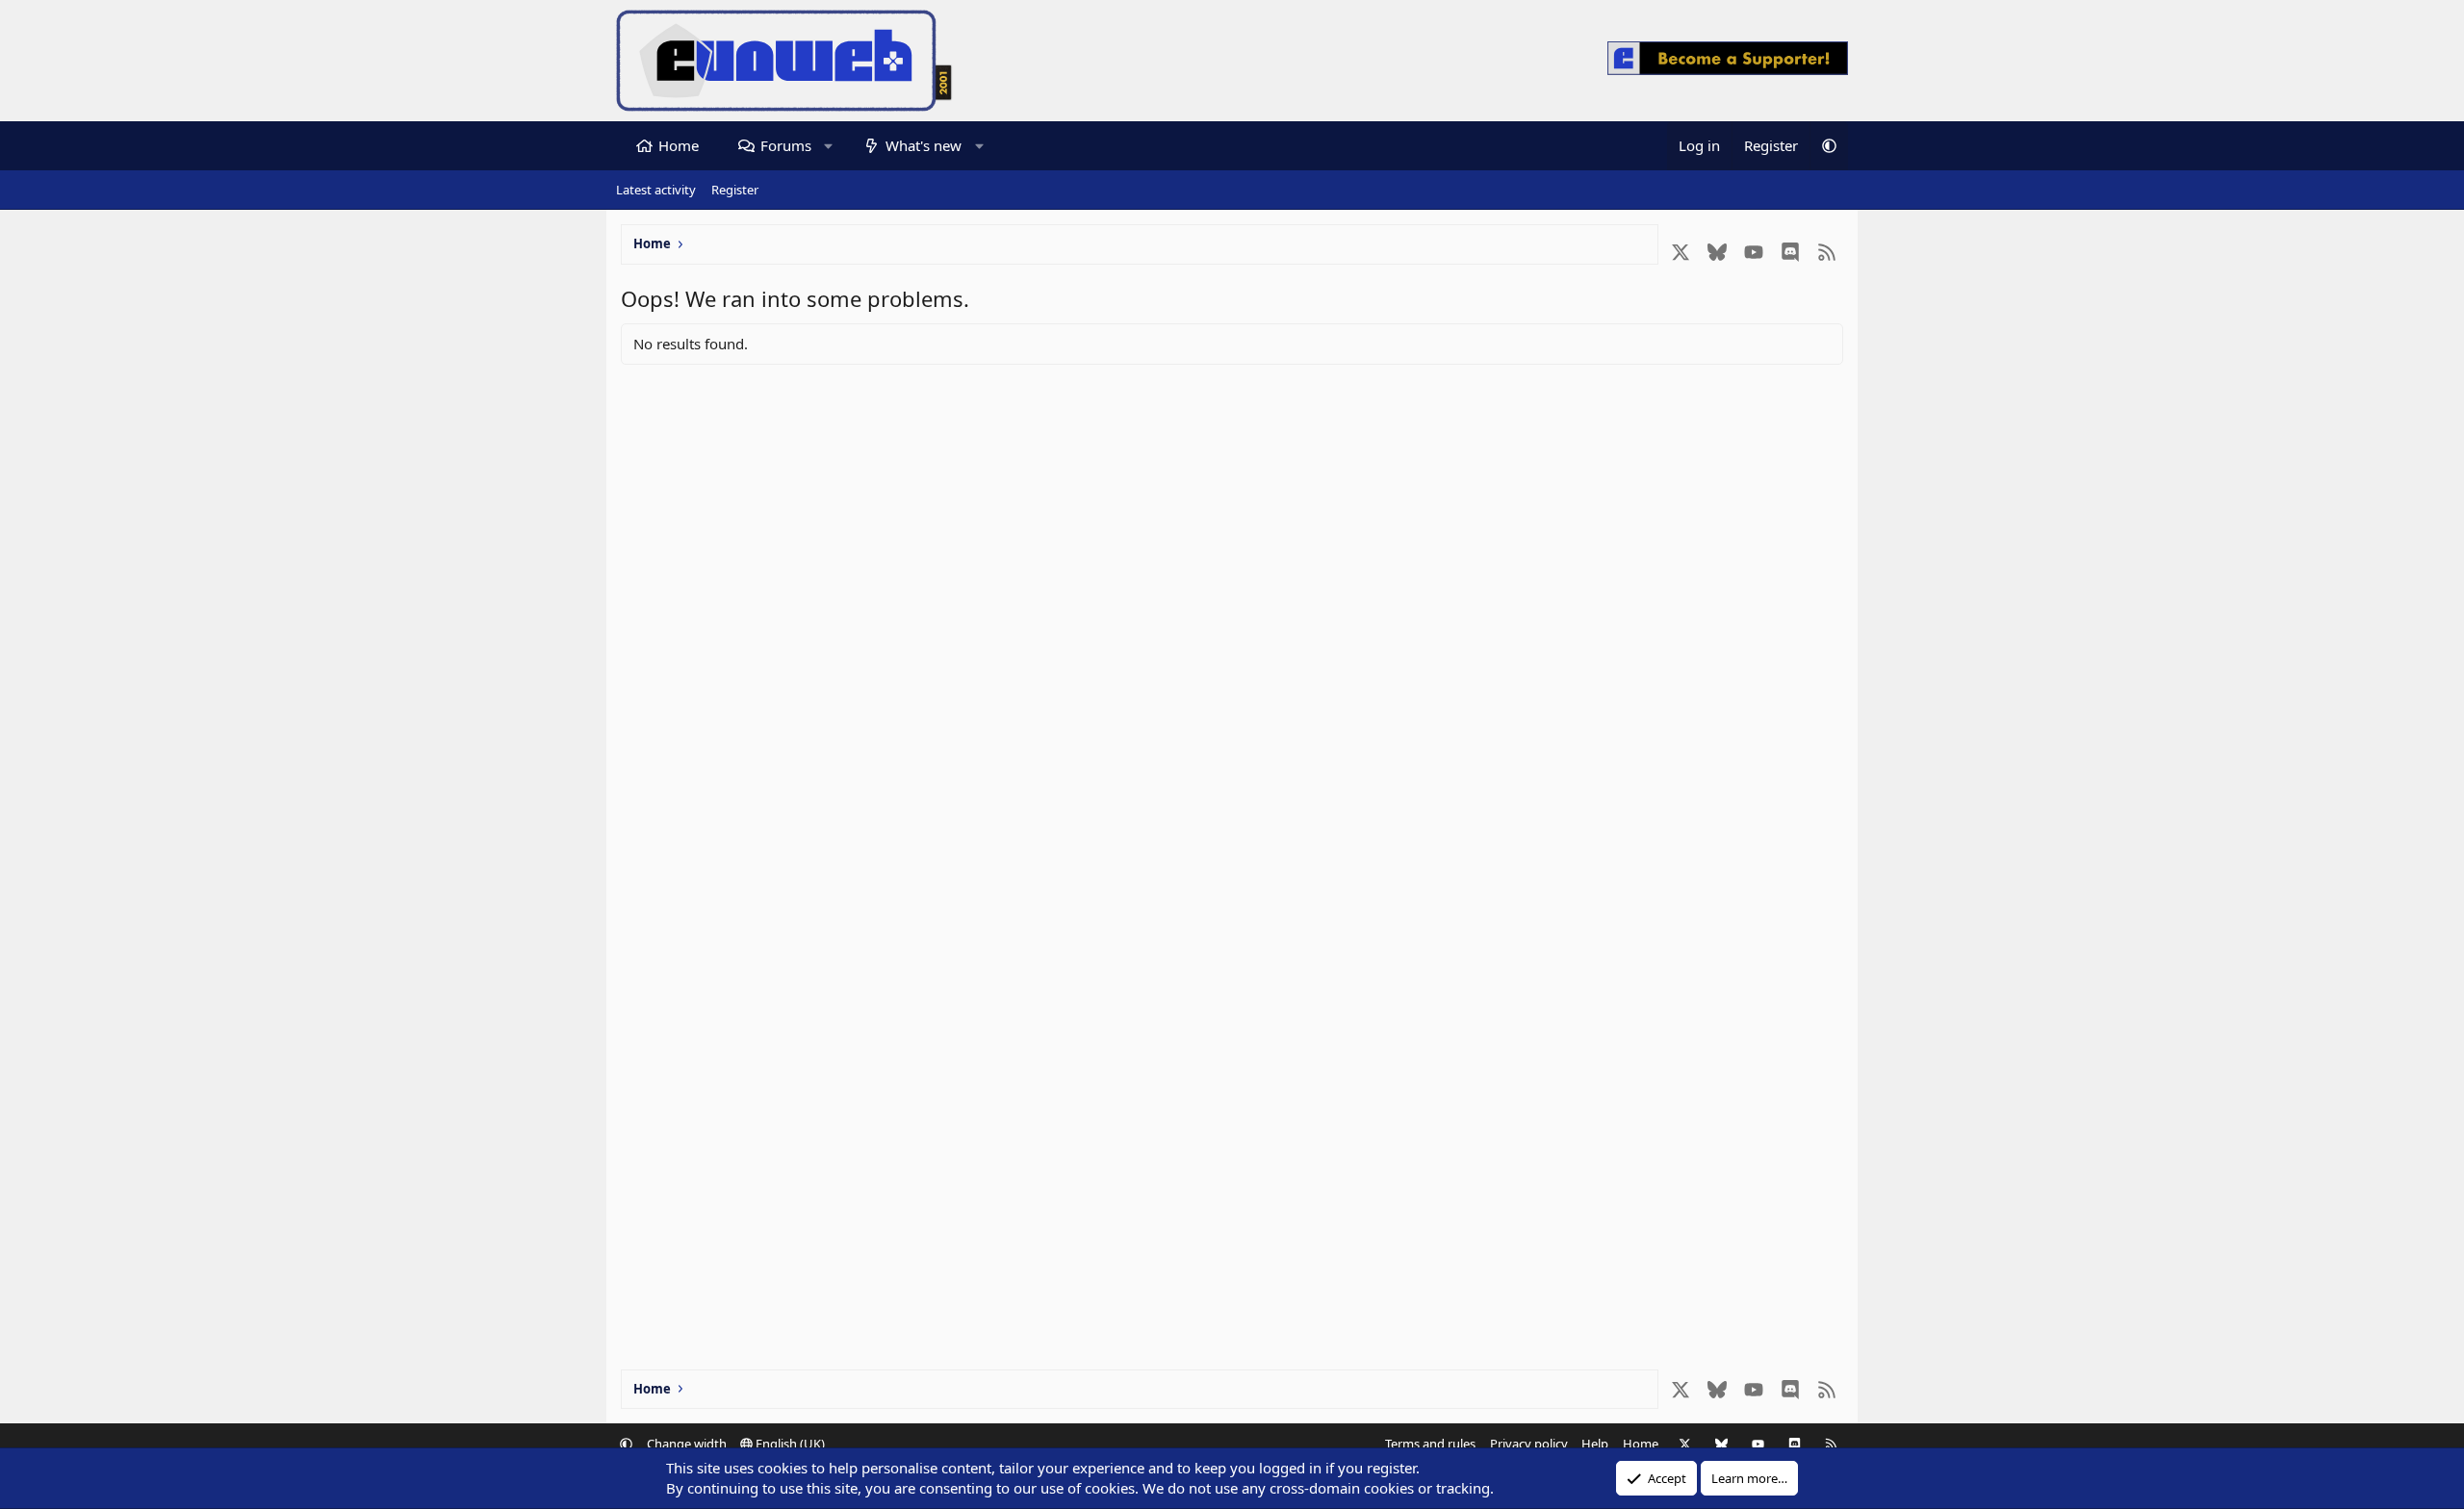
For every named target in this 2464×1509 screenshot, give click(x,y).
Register (735, 190)
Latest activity (656, 190)
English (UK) (789, 1444)
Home (679, 145)
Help (1595, 1444)
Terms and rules (1430, 1444)
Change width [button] (687, 1444)
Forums (786, 145)
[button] (828, 146)
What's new (924, 145)
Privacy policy (1529, 1444)
